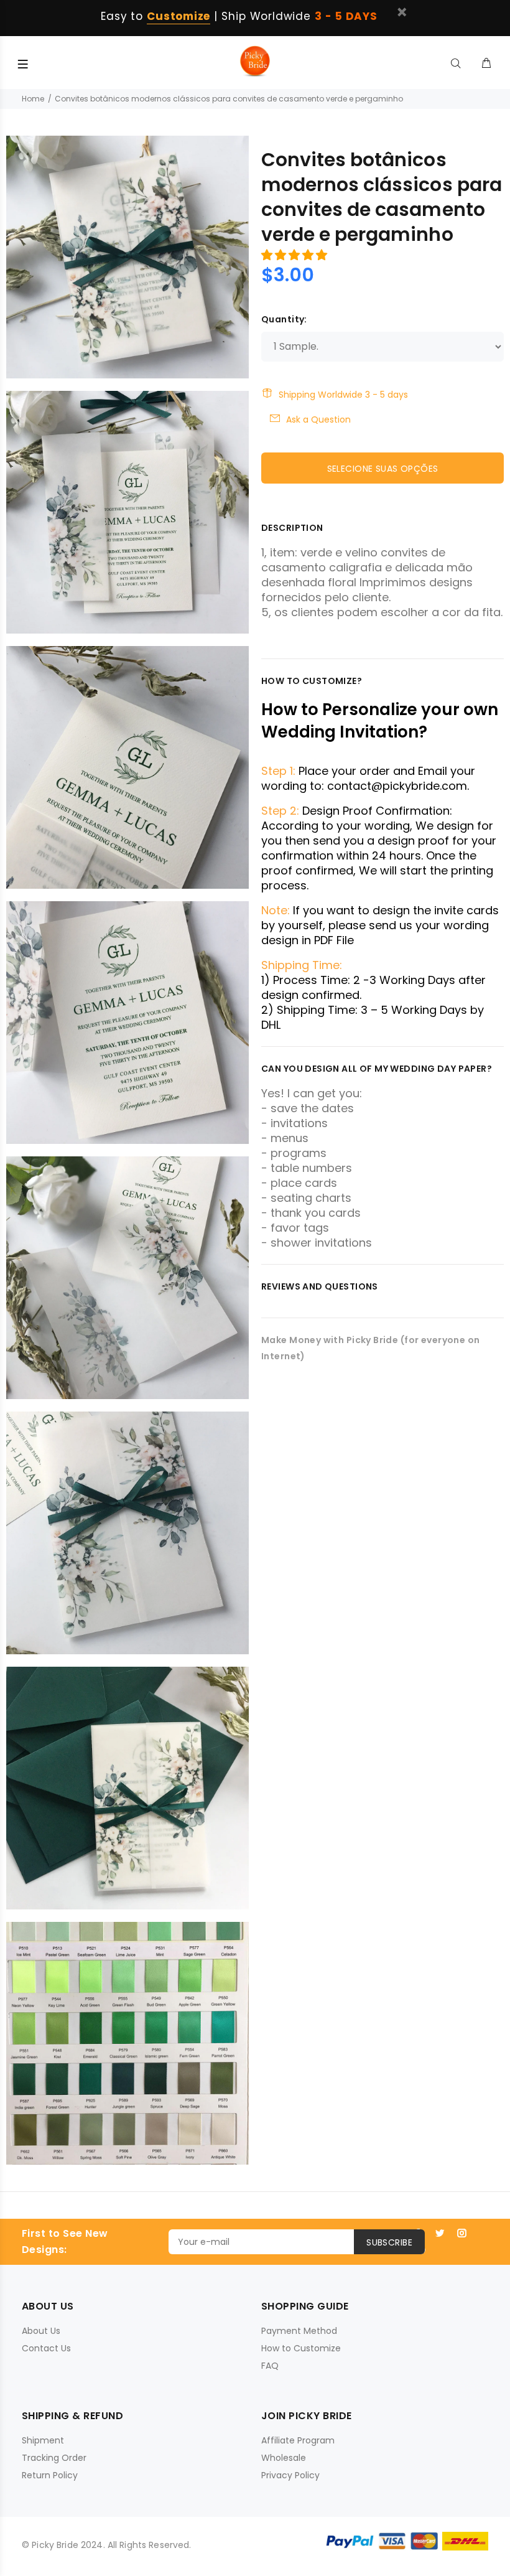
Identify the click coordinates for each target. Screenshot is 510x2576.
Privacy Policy (290, 2475)
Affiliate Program (298, 2440)
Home (33, 99)
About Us (41, 2331)
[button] (296, 255)
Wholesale (284, 2458)
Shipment (43, 2440)
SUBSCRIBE (389, 2242)
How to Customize (301, 2348)
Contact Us (46, 2348)
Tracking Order (54, 2458)
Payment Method (299, 2331)
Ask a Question (318, 419)
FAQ (270, 2366)
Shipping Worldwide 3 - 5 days (343, 395)
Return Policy (50, 2475)
